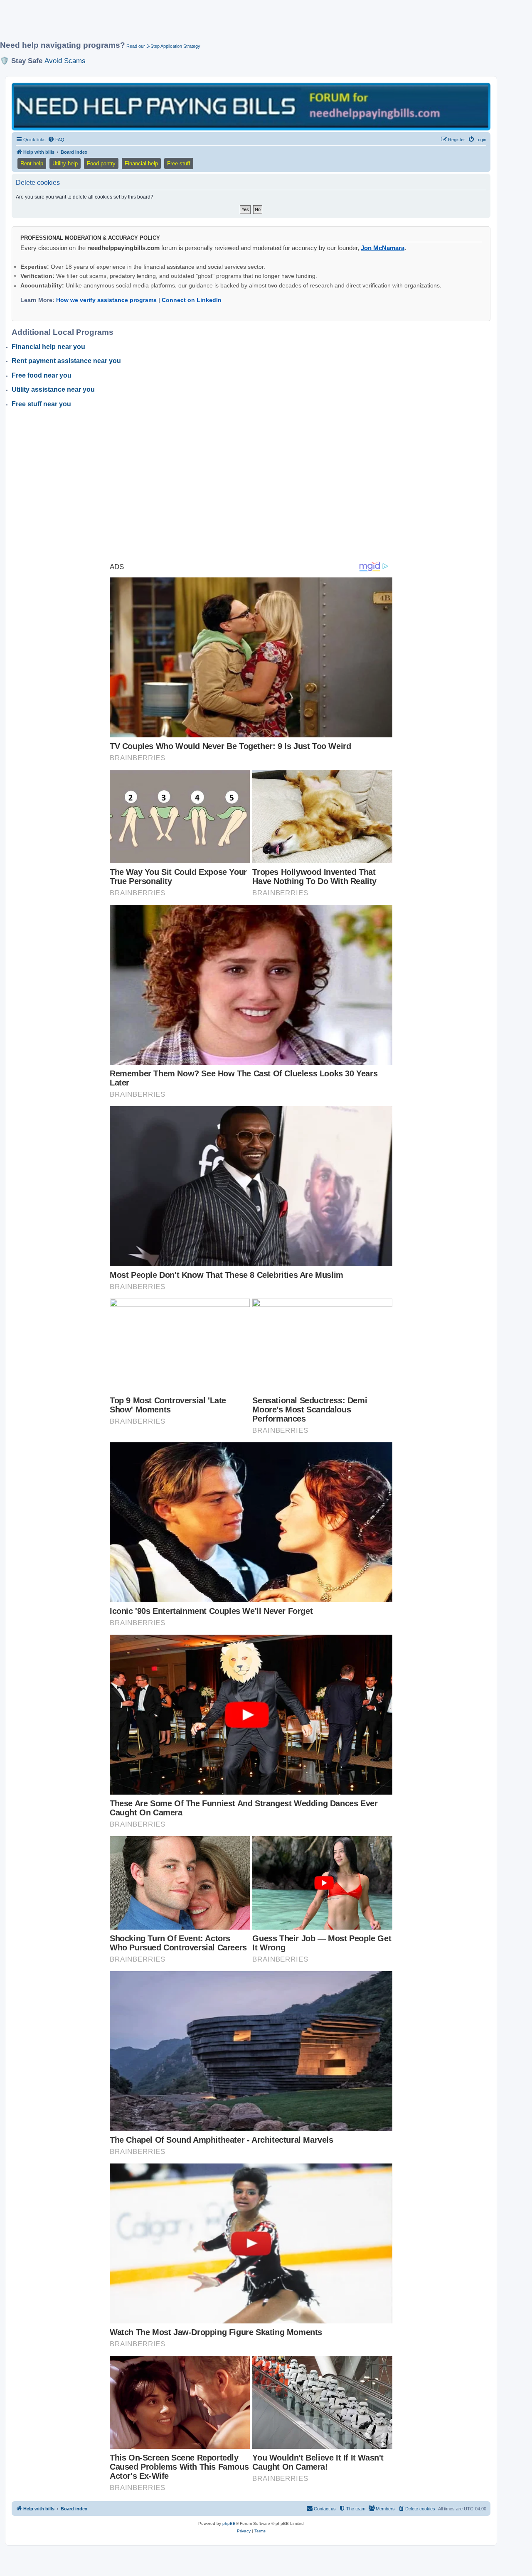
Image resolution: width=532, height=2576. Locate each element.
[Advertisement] (202, 24)
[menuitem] (56, 140)
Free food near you (42, 375)
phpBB (229, 2523)
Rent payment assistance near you (66, 361)
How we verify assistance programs (106, 300)
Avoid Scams (65, 61)
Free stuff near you (41, 404)
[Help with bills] (251, 106)
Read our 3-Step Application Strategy (163, 46)
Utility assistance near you (53, 389)
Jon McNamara (383, 248)
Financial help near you (48, 347)
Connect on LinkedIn (192, 300)
